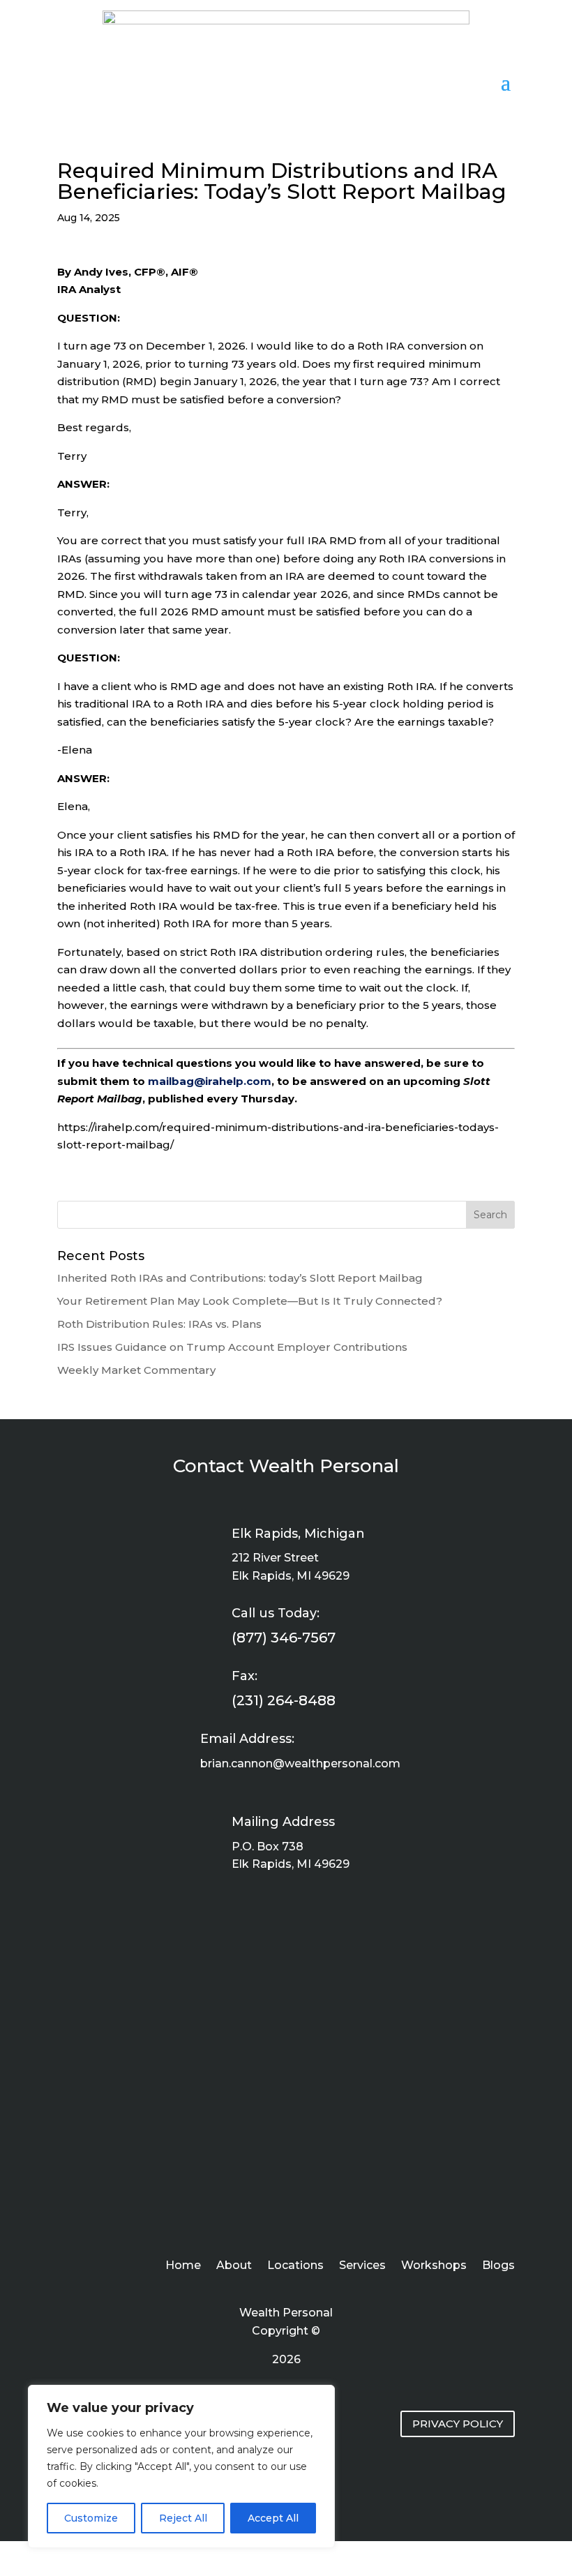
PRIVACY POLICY (458, 2424)
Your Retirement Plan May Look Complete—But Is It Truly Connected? (250, 1301)
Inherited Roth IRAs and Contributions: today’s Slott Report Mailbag (240, 1278)
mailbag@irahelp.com (210, 1081)
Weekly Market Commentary (136, 1370)
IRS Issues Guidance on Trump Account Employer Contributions (232, 1347)
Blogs (498, 2266)
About (234, 2266)
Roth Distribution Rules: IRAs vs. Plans (159, 1324)
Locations (295, 2266)
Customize (91, 2518)
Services (362, 2266)
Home (183, 2266)
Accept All (273, 2518)
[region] (181, 2466)
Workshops (434, 2266)
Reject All (183, 2518)
